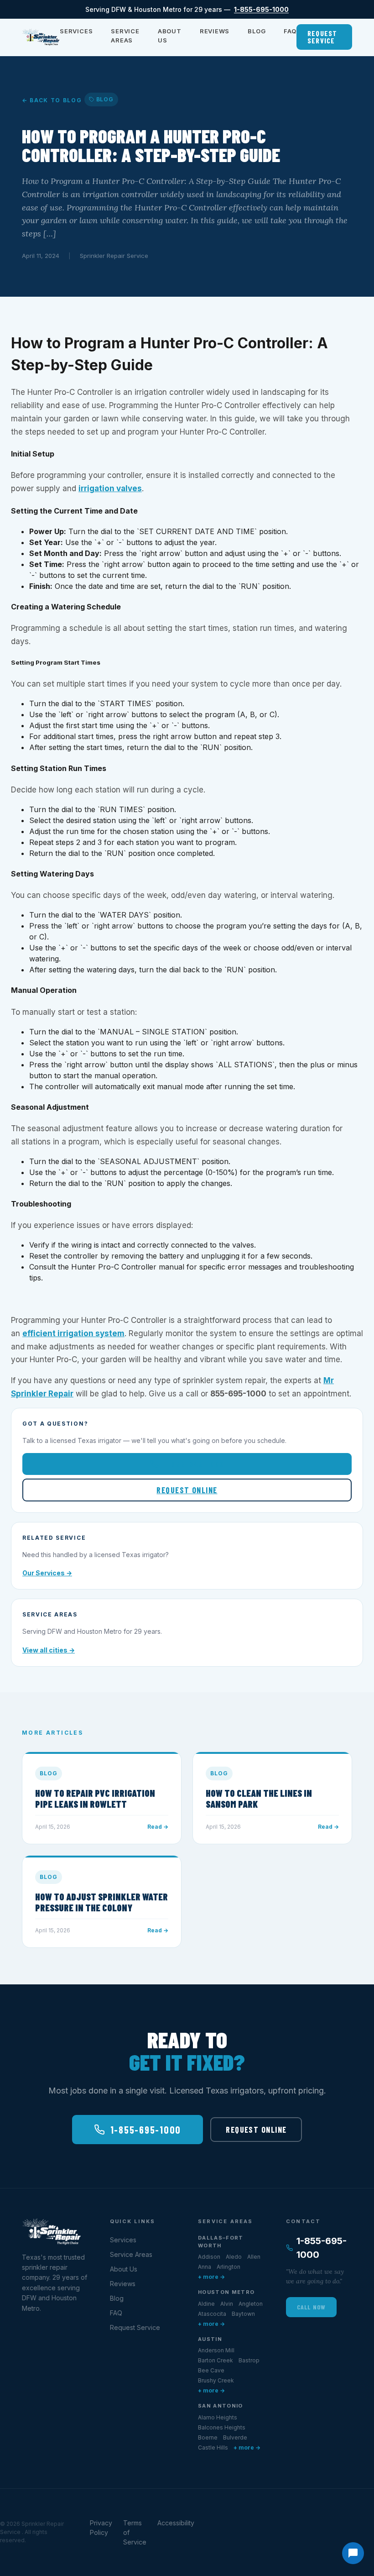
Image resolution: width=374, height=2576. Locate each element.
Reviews (215, 31)
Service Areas (125, 36)
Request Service (322, 37)
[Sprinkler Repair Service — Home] (41, 37)
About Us (170, 36)
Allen (254, 2257)
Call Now (311, 2307)
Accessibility (176, 2523)
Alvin (227, 2304)
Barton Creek (216, 2360)
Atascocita (212, 2314)
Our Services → (47, 1573)
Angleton (251, 2304)
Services (76, 31)
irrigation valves (110, 488)
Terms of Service (135, 2532)
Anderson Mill (216, 2350)
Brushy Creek (216, 2380)
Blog (257, 31)
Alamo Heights (218, 2417)
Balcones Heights (222, 2427)
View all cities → (49, 1650)
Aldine (206, 2304)
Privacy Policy (101, 2528)
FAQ (290, 31)
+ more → (211, 2277)
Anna (205, 2267)
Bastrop (249, 2360)
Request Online (187, 1490)
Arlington (229, 2267)
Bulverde (235, 2437)
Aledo (234, 2257)
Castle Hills (213, 2447)
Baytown (243, 2314)
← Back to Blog (52, 100)
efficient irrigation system (73, 1333)
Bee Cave (211, 2370)
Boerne (208, 2437)
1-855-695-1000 (261, 9)
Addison (209, 2257)
